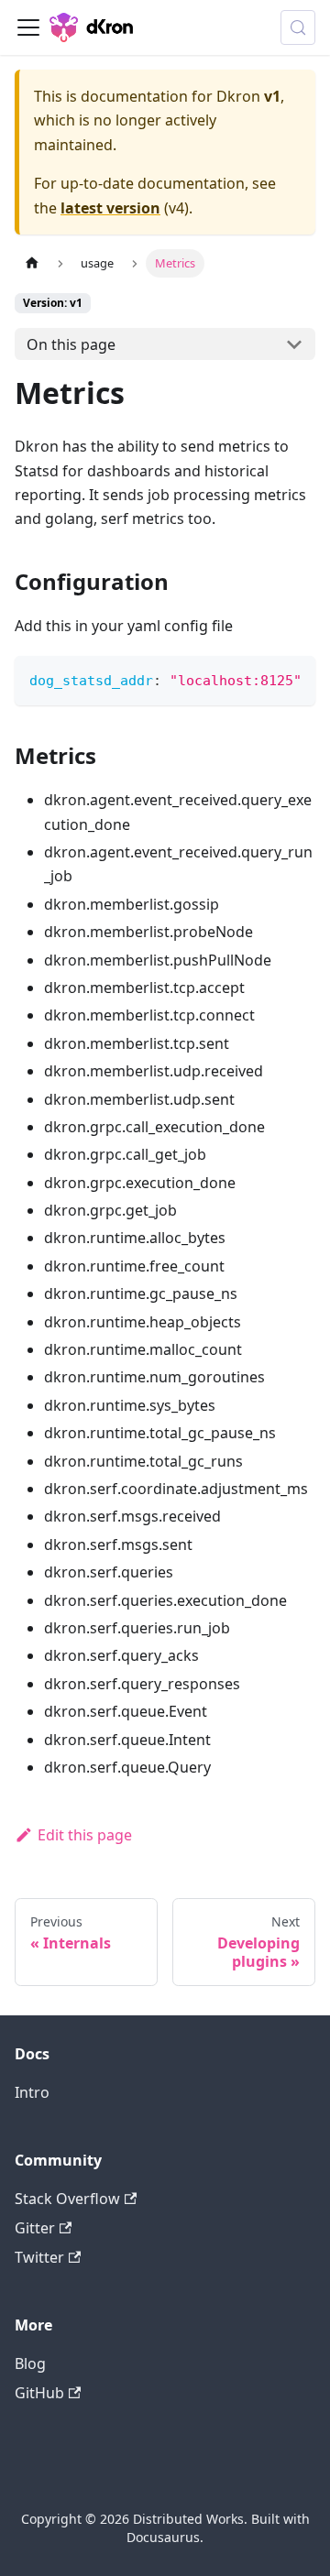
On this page (71, 344)
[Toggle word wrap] (259, 679)
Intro (32, 2092)
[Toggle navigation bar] (28, 27)
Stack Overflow (67, 2199)
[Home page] (32, 263)
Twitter (39, 2257)
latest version (110, 208)
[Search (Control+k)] (298, 27)
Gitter (35, 2228)
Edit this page (85, 1835)
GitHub (39, 2393)
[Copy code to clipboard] (293, 679)
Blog (30, 2363)
